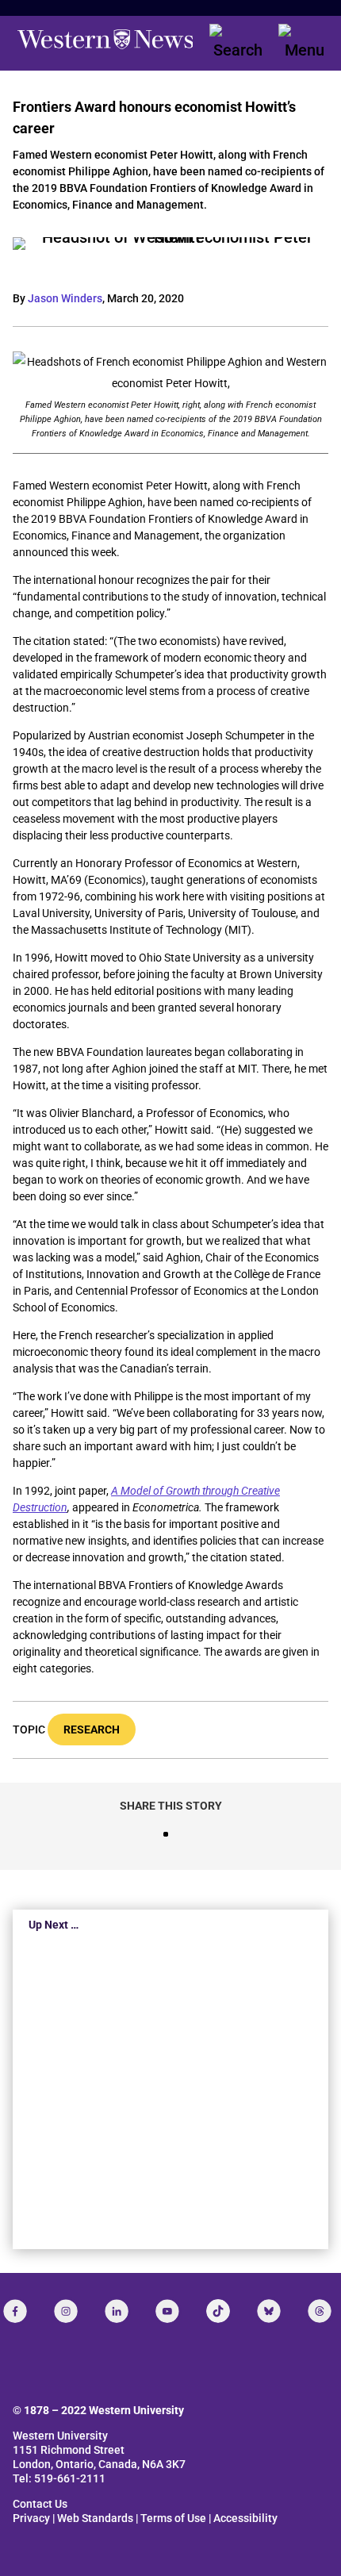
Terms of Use (173, 2518)
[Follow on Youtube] (167, 2311)
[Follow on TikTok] (218, 2311)
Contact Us (40, 2504)
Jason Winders (65, 298)
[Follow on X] (269, 2311)
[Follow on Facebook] (15, 2311)
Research (92, 1729)
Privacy (31, 2518)
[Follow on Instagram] (66, 2311)
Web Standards (95, 2518)
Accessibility (245, 2518)
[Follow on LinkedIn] (117, 2311)
